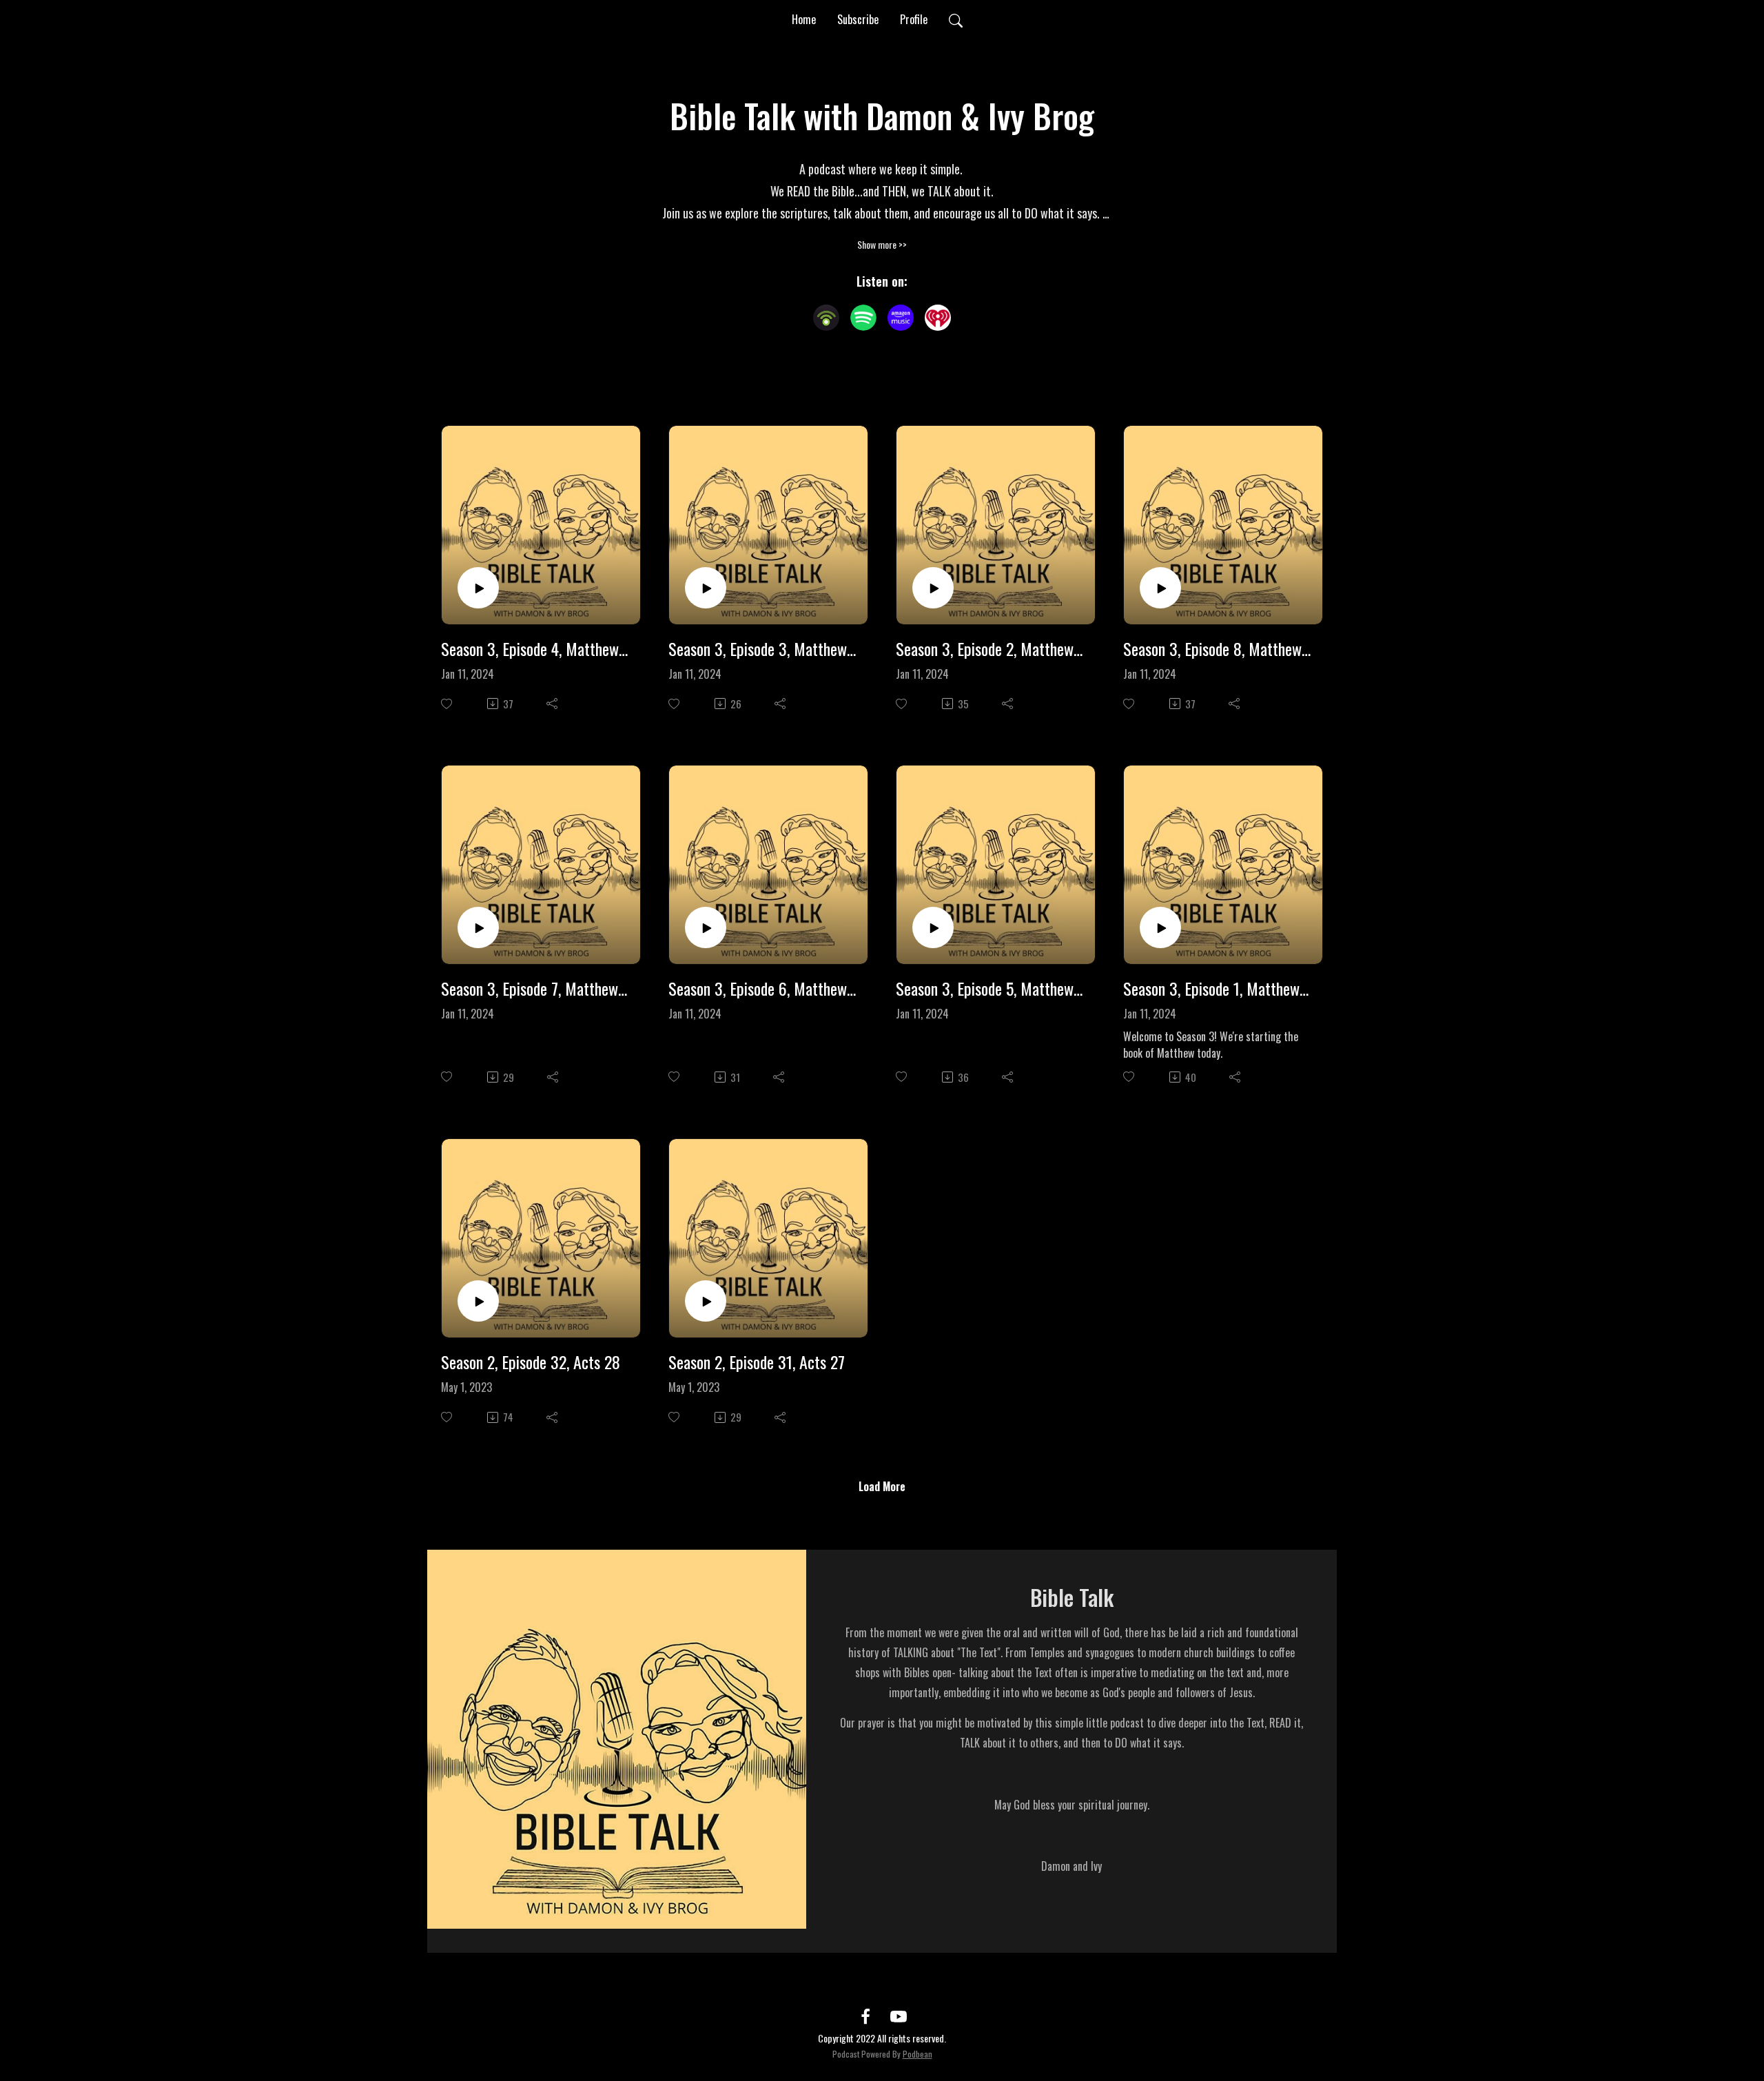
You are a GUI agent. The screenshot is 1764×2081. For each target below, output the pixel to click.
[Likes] (448, 704)
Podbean (917, 2054)
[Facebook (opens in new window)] (865, 2016)
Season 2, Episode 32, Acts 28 (531, 1362)
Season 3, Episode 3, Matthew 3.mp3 (763, 649)
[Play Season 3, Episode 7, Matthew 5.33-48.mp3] (478, 927)
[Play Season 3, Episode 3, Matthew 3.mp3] (706, 588)
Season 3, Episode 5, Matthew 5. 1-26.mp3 (990, 988)
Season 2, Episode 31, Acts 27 (757, 1362)
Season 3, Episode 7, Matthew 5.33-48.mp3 (535, 988)
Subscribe (858, 19)
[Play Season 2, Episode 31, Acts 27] (706, 1301)
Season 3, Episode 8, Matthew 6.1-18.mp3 (1218, 649)
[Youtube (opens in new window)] (899, 2016)
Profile (914, 19)
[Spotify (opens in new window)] (863, 318)
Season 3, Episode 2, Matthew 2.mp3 (990, 649)
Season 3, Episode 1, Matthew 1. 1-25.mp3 (1218, 988)
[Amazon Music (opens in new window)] (901, 318)
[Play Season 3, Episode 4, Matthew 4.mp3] (478, 588)
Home (804, 19)
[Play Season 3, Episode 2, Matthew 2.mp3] (933, 588)
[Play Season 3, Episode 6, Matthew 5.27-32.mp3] (706, 927)
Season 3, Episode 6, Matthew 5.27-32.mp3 (763, 988)
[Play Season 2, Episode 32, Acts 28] (478, 1301)
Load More (882, 1486)
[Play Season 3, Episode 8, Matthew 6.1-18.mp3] (1160, 588)
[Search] (956, 19)
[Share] (553, 704)
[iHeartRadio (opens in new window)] (938, 318)
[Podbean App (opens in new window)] (826, 318)
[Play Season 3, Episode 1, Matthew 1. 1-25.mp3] (1160, 927)
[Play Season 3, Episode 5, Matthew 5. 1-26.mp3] (933, 927)
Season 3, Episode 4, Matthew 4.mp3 (535, 649)
